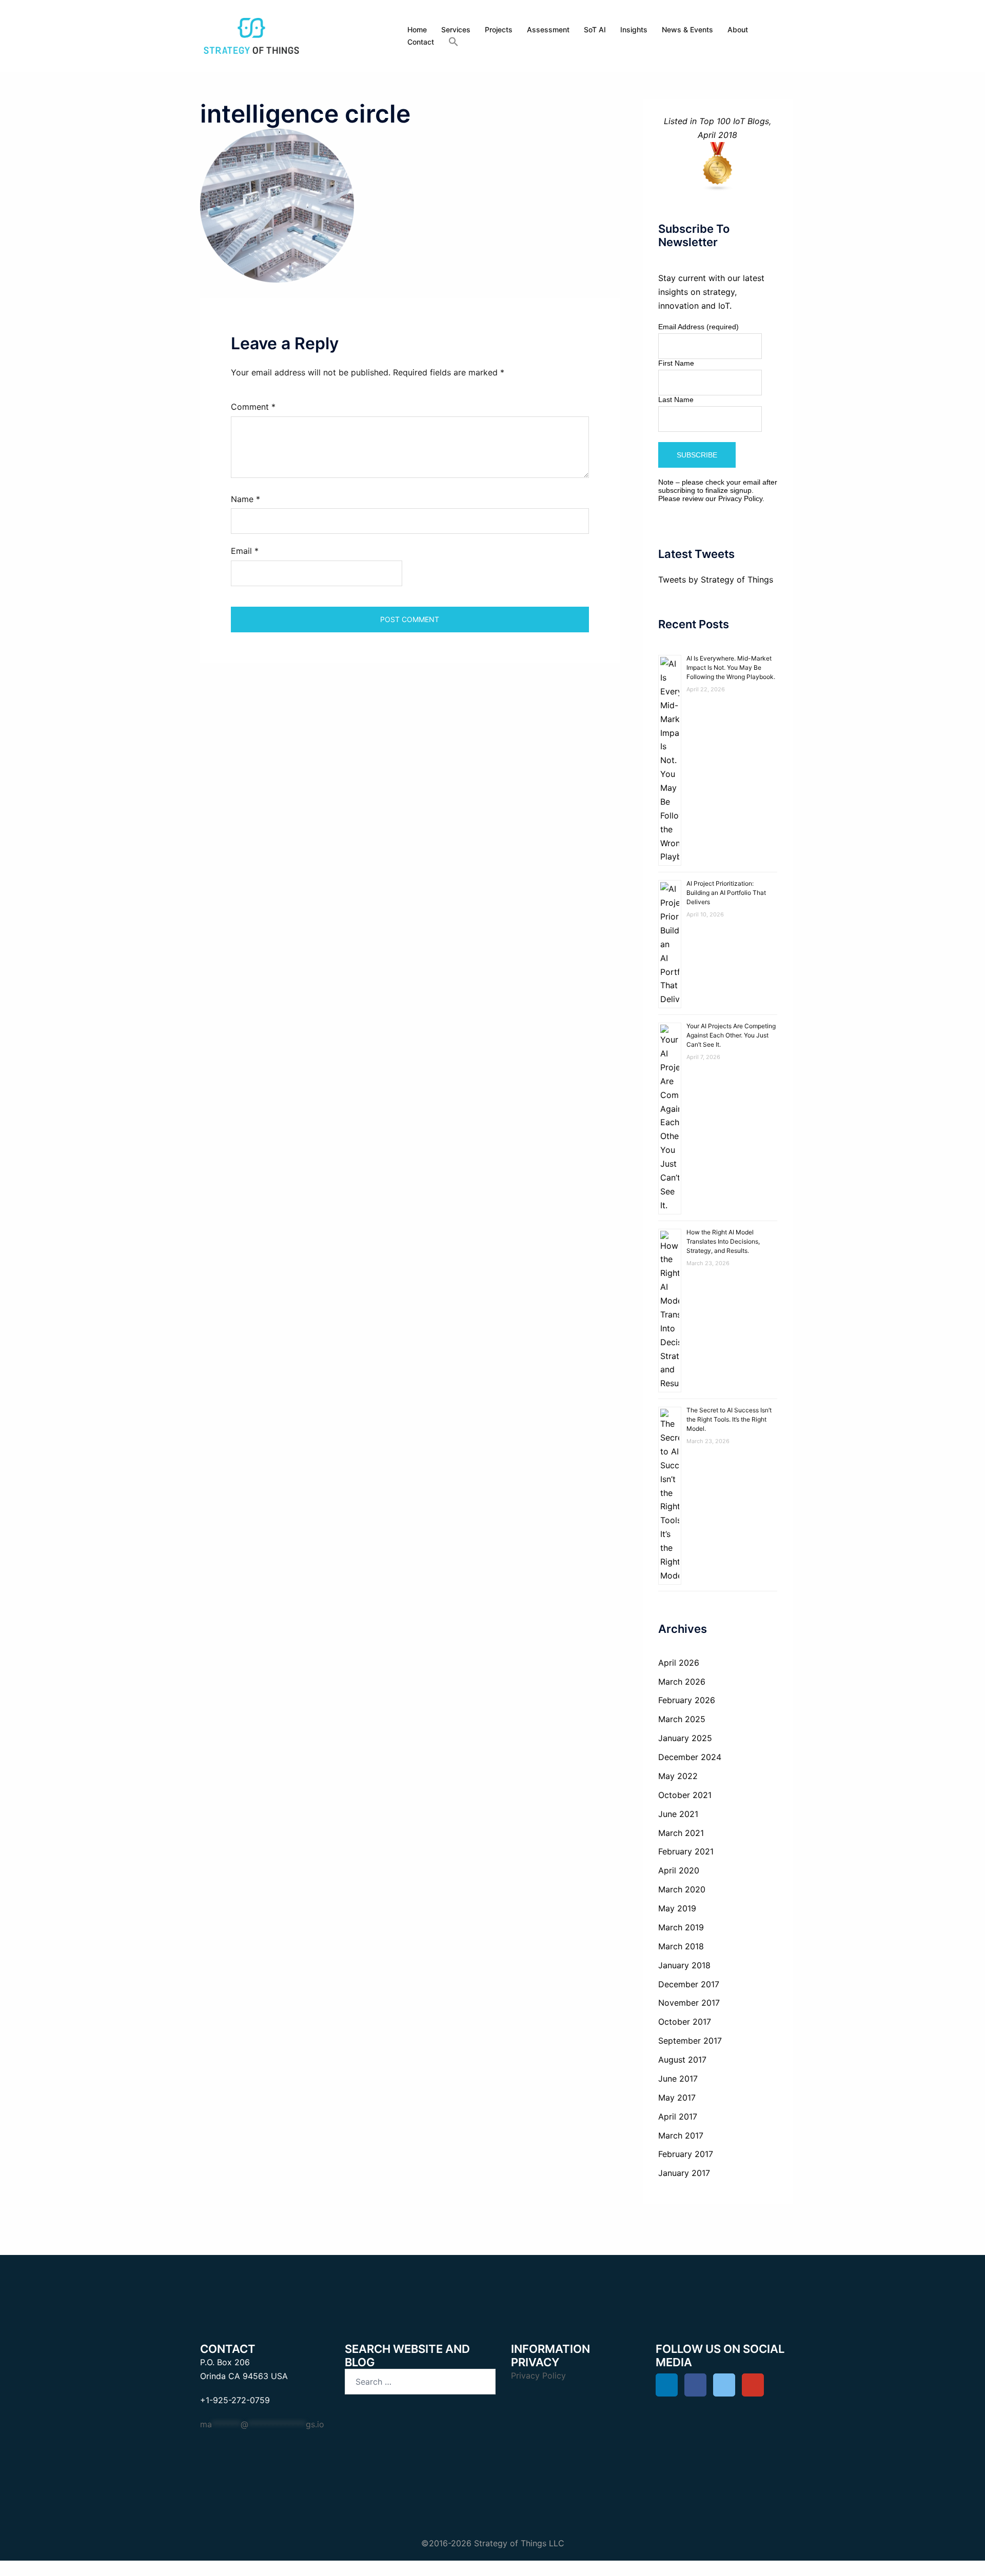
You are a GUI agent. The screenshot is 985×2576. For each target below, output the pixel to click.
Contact (421, 42)
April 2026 (679, 1663)
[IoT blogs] (718, 167)
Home (417, 29)
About (738, 29)
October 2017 (685, 2022)
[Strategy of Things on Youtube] (753, 2385)
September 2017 (690, 2041)
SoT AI (595, 29)
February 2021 (686, 1851)
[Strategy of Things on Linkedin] (667, 2385)
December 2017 (689, 1984)
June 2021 (678, 1814)
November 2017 (689, 2003)
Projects (499, 29)
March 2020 (682, 1889)
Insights (634, 29)
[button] (454, 42)
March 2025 (682, 1719)
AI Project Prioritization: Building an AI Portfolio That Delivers (726, 893)
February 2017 (686, 2154)
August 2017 (682, 2060)
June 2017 (678, 2079)
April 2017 (678, 2116)
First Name (676, 363)
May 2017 (677, 2098)
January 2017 (684, 2173)
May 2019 (677, 1908)
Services (456, 29)
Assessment (548, 29)
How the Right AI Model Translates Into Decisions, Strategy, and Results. (723, 1241)
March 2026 (682, 1682)
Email (245, 551)
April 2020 (679, 1870)
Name (245, 499)
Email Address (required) (698, 327)
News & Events (687, 29)
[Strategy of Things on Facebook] (695, 2385)
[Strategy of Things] (251, 35)
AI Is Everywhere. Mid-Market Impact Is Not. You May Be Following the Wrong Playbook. (731, 667)
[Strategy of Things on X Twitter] (724, 2385)
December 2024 (690, 1757)
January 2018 (684, 1965)
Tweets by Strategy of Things (716, 580)
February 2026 (687, 1700)
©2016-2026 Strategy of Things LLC (493, 2543)
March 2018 (681, 1946)
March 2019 (681, 1927)
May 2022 (678, 1776)
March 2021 (681, 1833)
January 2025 (685, 1738)
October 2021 (685, 1795)
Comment (253, 407)
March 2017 (681, 2135)
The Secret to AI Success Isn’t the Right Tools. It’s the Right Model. (729, 1419)
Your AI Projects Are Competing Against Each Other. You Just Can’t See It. (731, 1035)
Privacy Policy (740, 498)
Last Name (676, 400)
